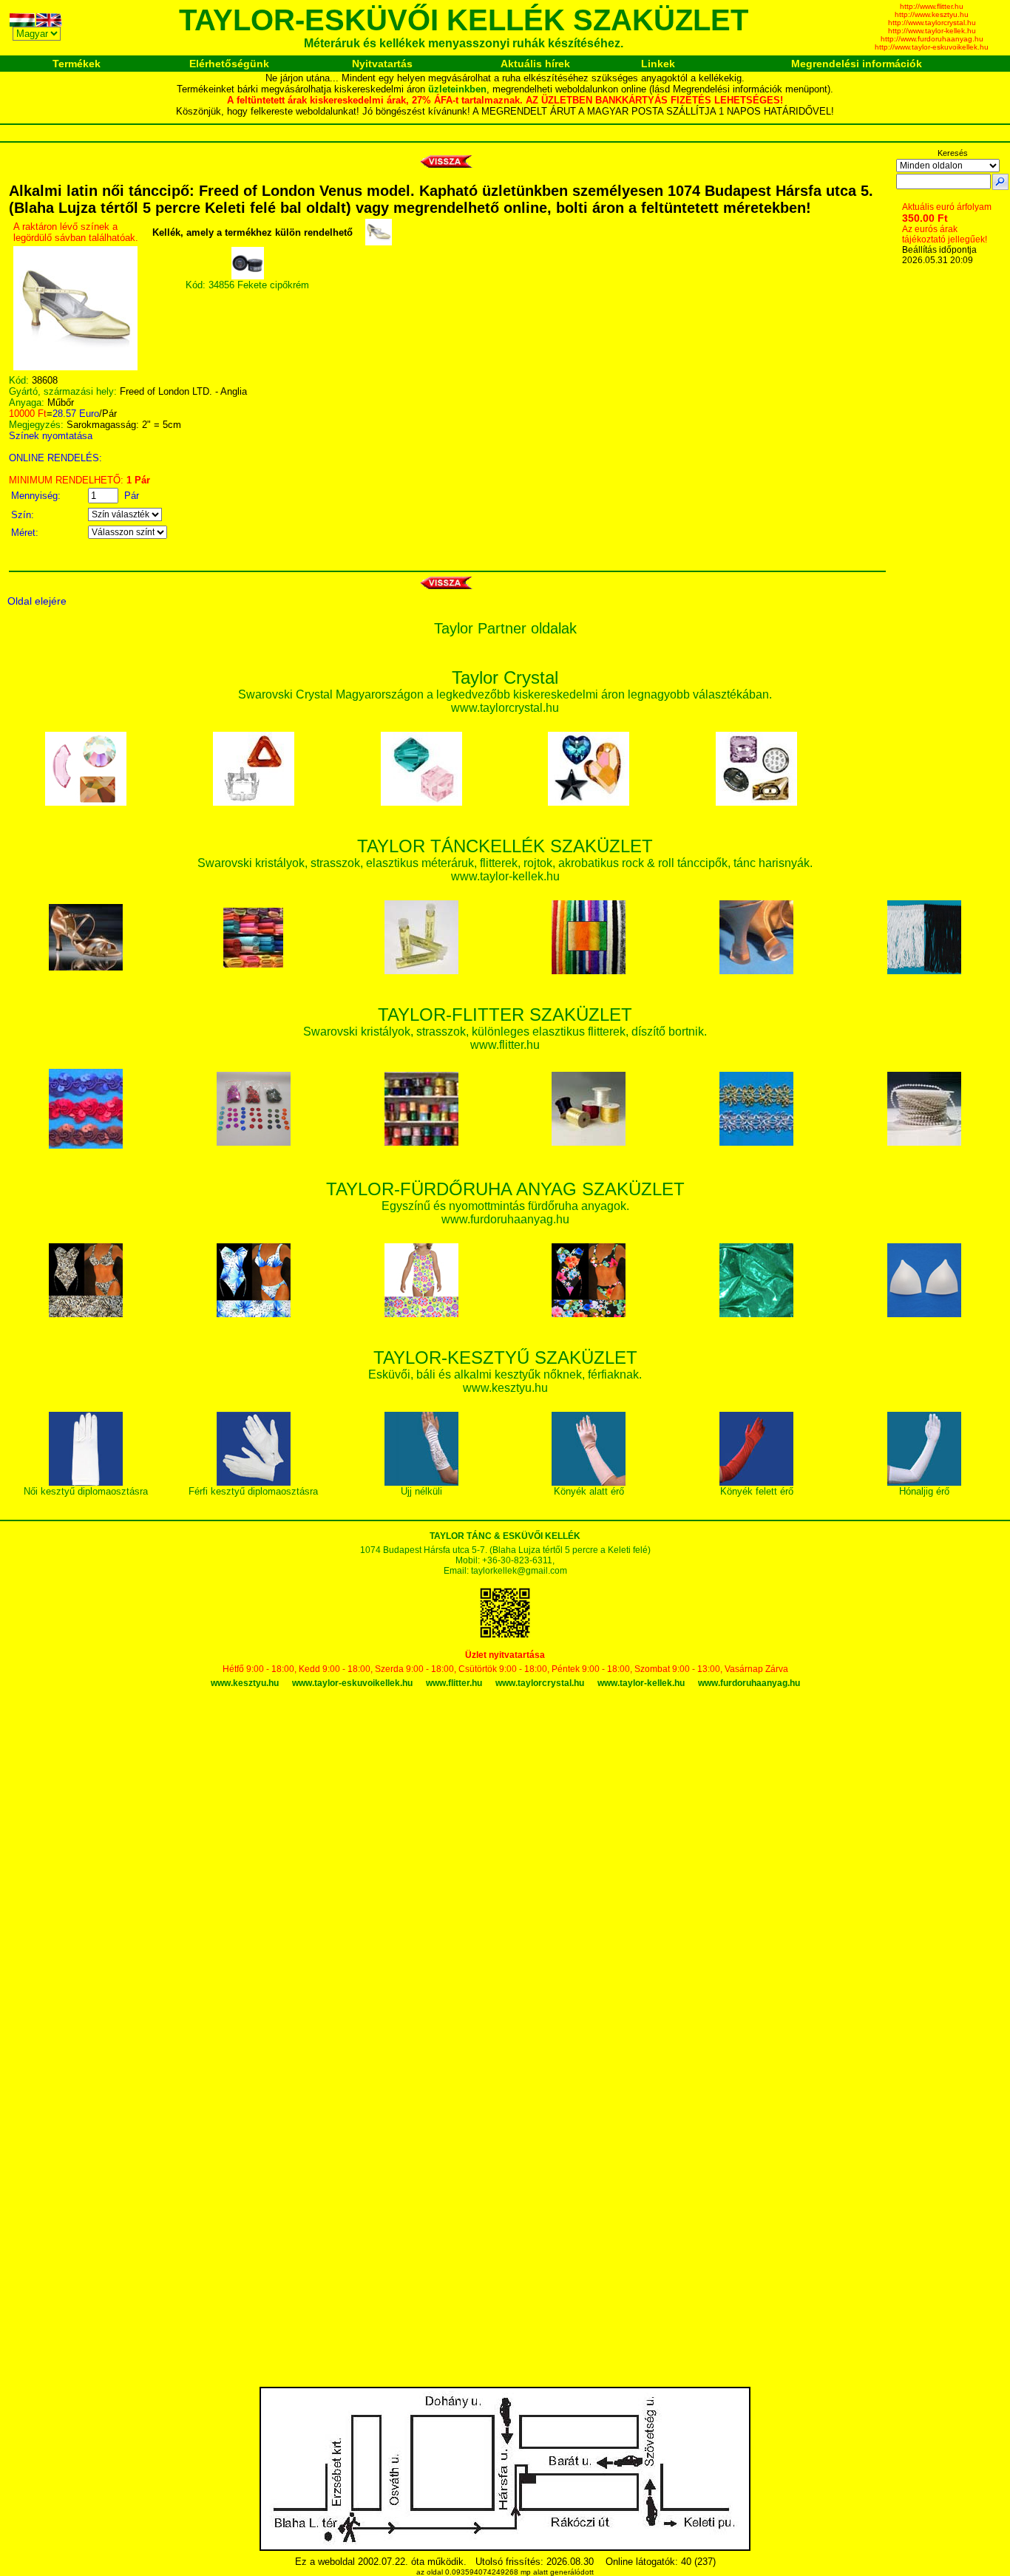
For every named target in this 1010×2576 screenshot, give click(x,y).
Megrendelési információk (857, 64)
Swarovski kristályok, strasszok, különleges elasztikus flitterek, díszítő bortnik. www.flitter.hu (505, 1031)
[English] (50, 23)
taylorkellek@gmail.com (519, 1571)
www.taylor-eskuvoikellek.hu (352, 1683)
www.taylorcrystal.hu (540, 1683)
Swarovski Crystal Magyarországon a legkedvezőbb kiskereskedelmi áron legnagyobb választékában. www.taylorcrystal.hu (505, 694)
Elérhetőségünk (229, 64)
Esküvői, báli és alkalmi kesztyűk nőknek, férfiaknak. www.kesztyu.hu (505, 1374)
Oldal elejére (37, 601)
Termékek (77, 64)
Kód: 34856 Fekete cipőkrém (247, 285)
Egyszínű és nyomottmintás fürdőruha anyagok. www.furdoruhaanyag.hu (505, 1205)
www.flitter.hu (454, 1683)
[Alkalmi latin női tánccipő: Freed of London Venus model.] (75, 367)
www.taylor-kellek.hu (641, 1683)
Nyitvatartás (382, 64)
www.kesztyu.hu (245, 1683)
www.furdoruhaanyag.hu (749, 1683)
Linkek (658, 64)
